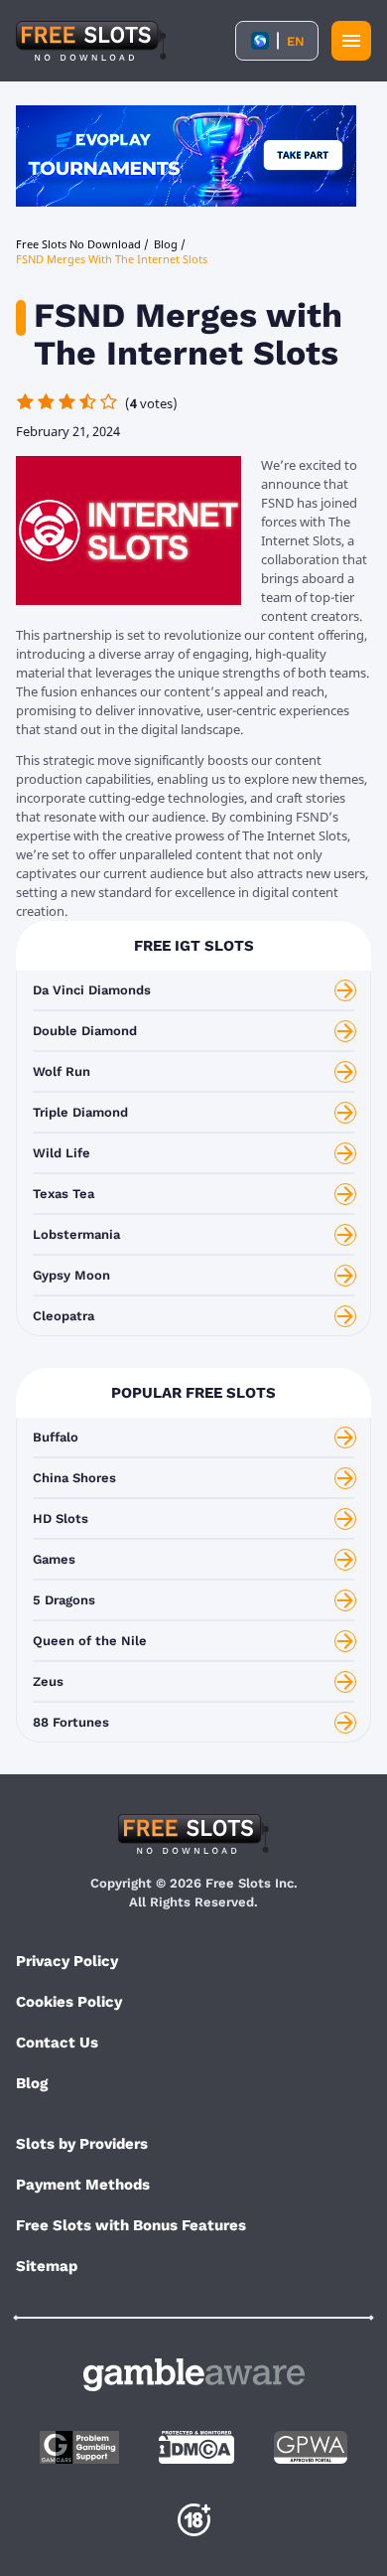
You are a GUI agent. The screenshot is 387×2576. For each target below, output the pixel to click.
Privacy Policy (67, 1961)
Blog (32, 2083)
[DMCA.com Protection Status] (196, 2447)
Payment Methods (83, 2185)
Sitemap (47, 2266)
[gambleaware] (194, 2375)
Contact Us (57, 2043)
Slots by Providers (82, 2144)
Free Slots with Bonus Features (131, 2225)
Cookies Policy (69, 2002)
